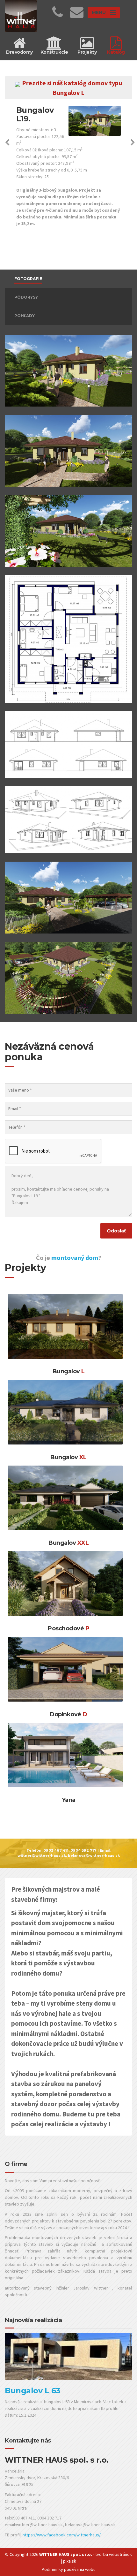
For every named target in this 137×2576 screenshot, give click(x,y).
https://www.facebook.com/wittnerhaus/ (62, 2535)
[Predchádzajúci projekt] (7, 143)
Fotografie (28, 279)
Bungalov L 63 (33, 2391)
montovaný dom (75, 1258)
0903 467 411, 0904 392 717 (70, 1851)
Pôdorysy (26, 297)
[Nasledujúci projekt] (133, 143)
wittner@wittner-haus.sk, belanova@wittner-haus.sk (69, 1856)
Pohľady (25, 316)
